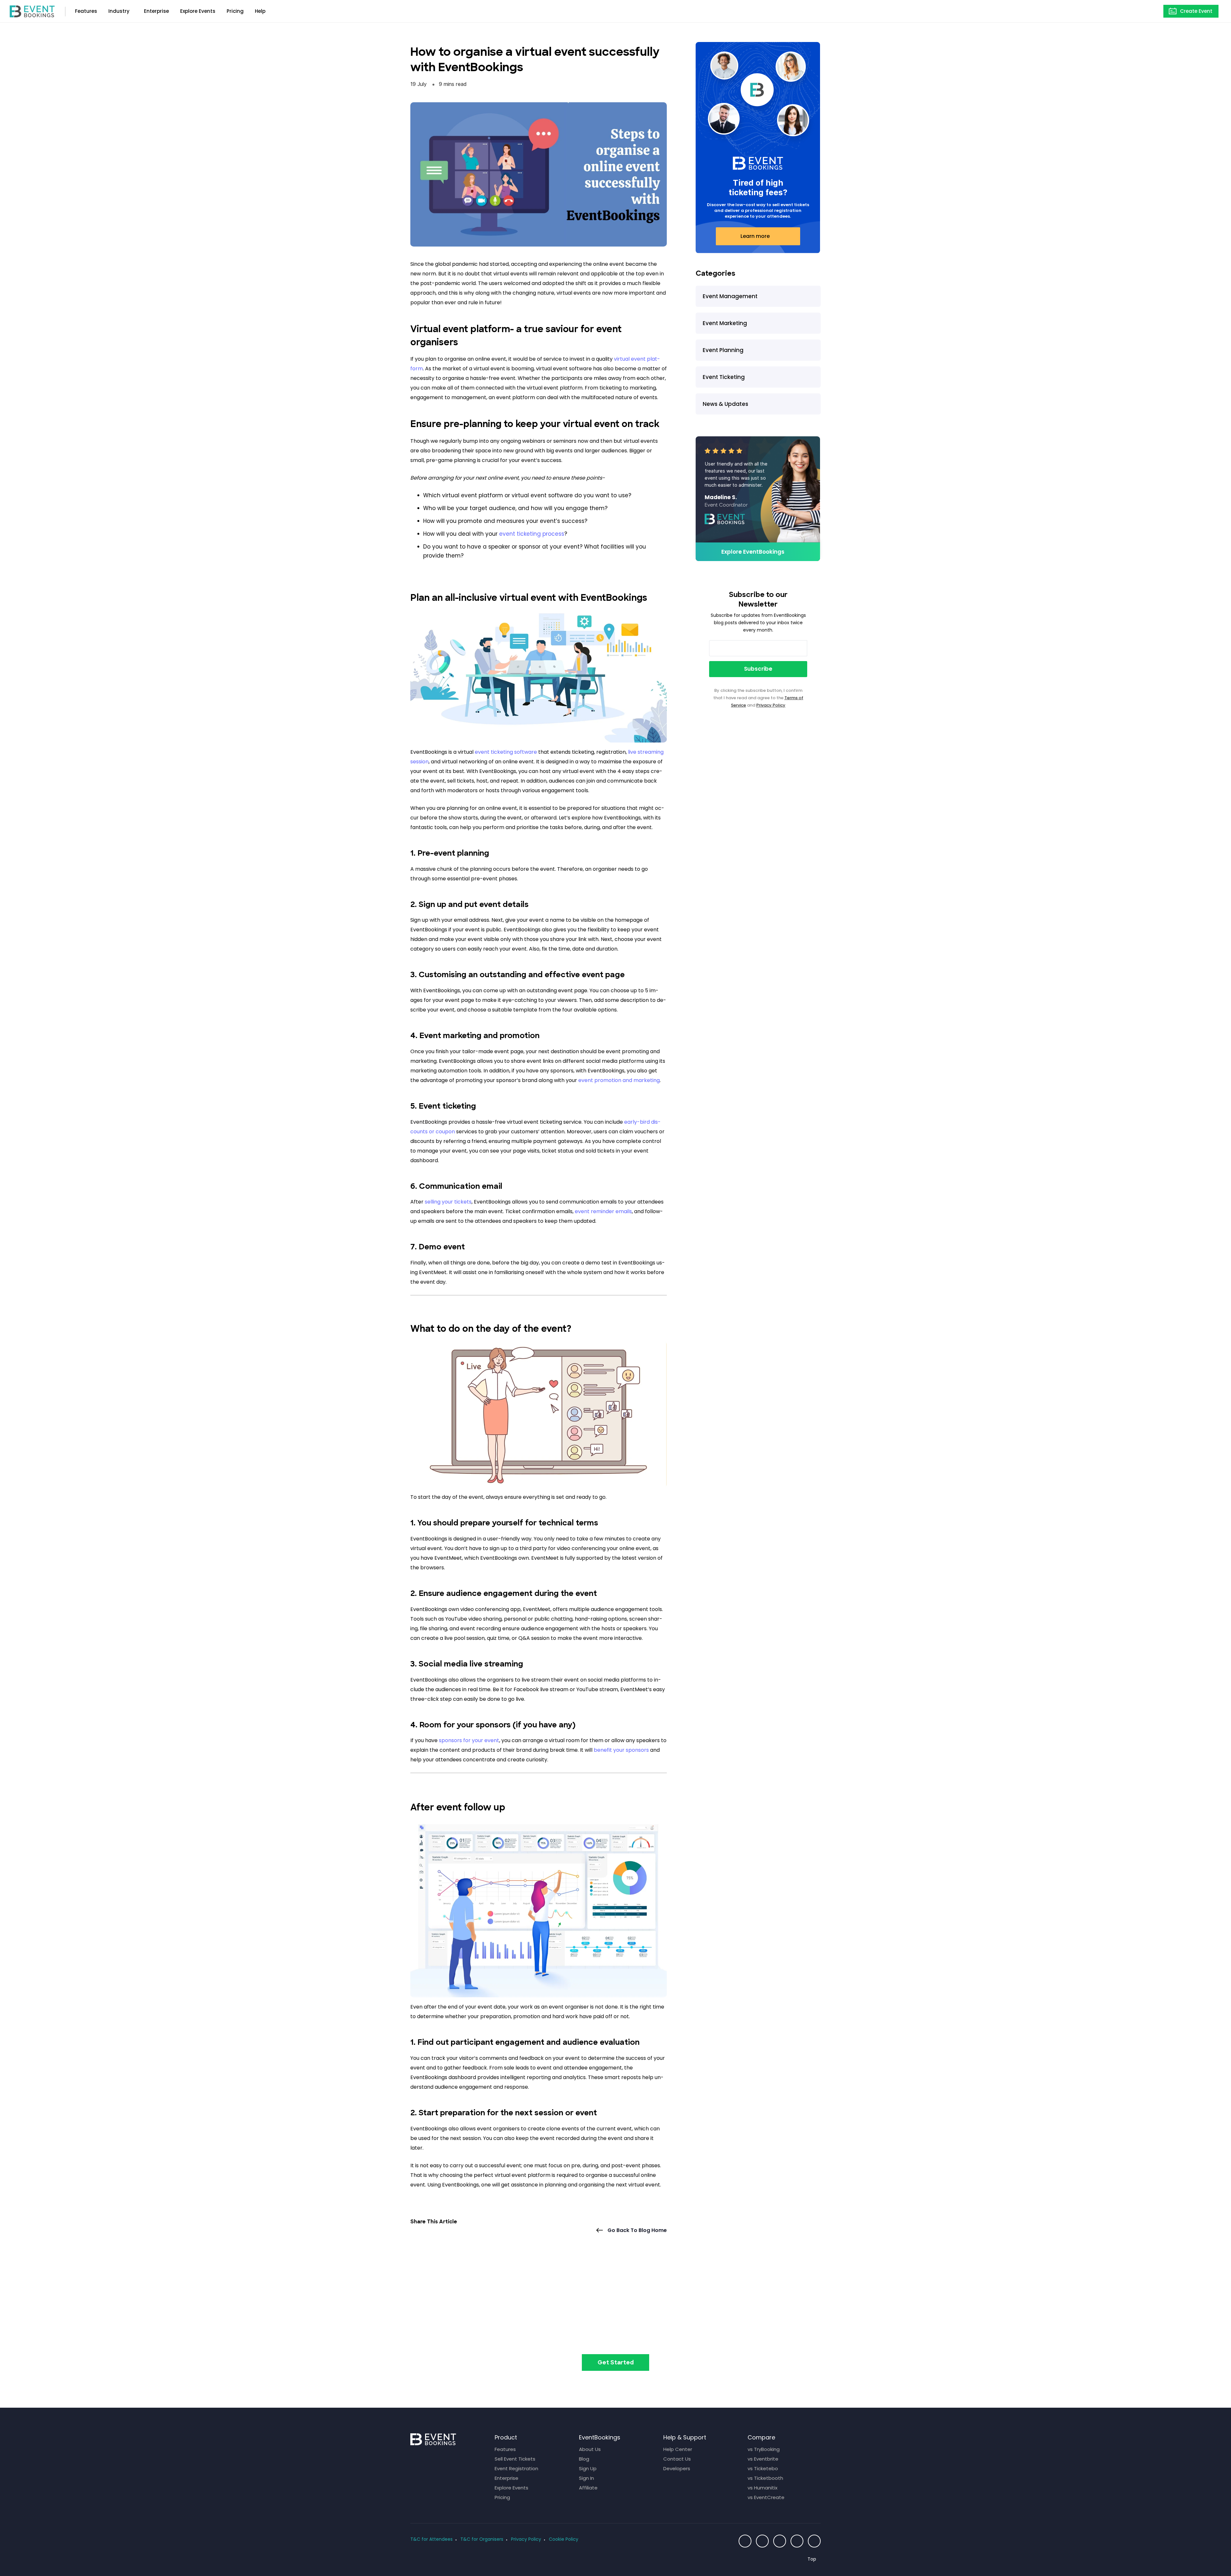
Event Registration (516, 2468)
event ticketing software (506, 752)
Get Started (616, 2363)
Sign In (586, 2478)
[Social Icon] (745, 2541)
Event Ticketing (724, 377)
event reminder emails (603, 1211)
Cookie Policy (564, 2539)
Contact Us (677, 2459)
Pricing (235, 11)
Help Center (678, 2449)
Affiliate (588, 2488)
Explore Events (198, 11)
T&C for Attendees (431, 2539)
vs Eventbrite (763, 2459)
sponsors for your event (469, 1740)
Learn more (755, 236)
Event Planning (723, 350)
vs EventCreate (766, 2497)
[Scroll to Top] (814, 2559)
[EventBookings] (32, 11)
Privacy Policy (771, 705)
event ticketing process (532, 534)
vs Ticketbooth (765, 2478)
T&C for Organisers (482, 2539)
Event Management (730, 296)
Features (86, 11)
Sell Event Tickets (515, 2459)
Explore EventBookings (753, 552)
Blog (584, 2459)
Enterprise (156, 11)
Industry (119, 11)
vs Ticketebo (763, 2468)
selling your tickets (448, 1202)
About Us (590, 2449)
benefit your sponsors (621, 1750)
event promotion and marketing (619, 1080)
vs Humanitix (762, 2488)
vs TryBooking (764, 2449)
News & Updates (725, 404)
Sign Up (588, 2468)
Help (260, 11)
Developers (677, 2468)
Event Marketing (725, 323)
